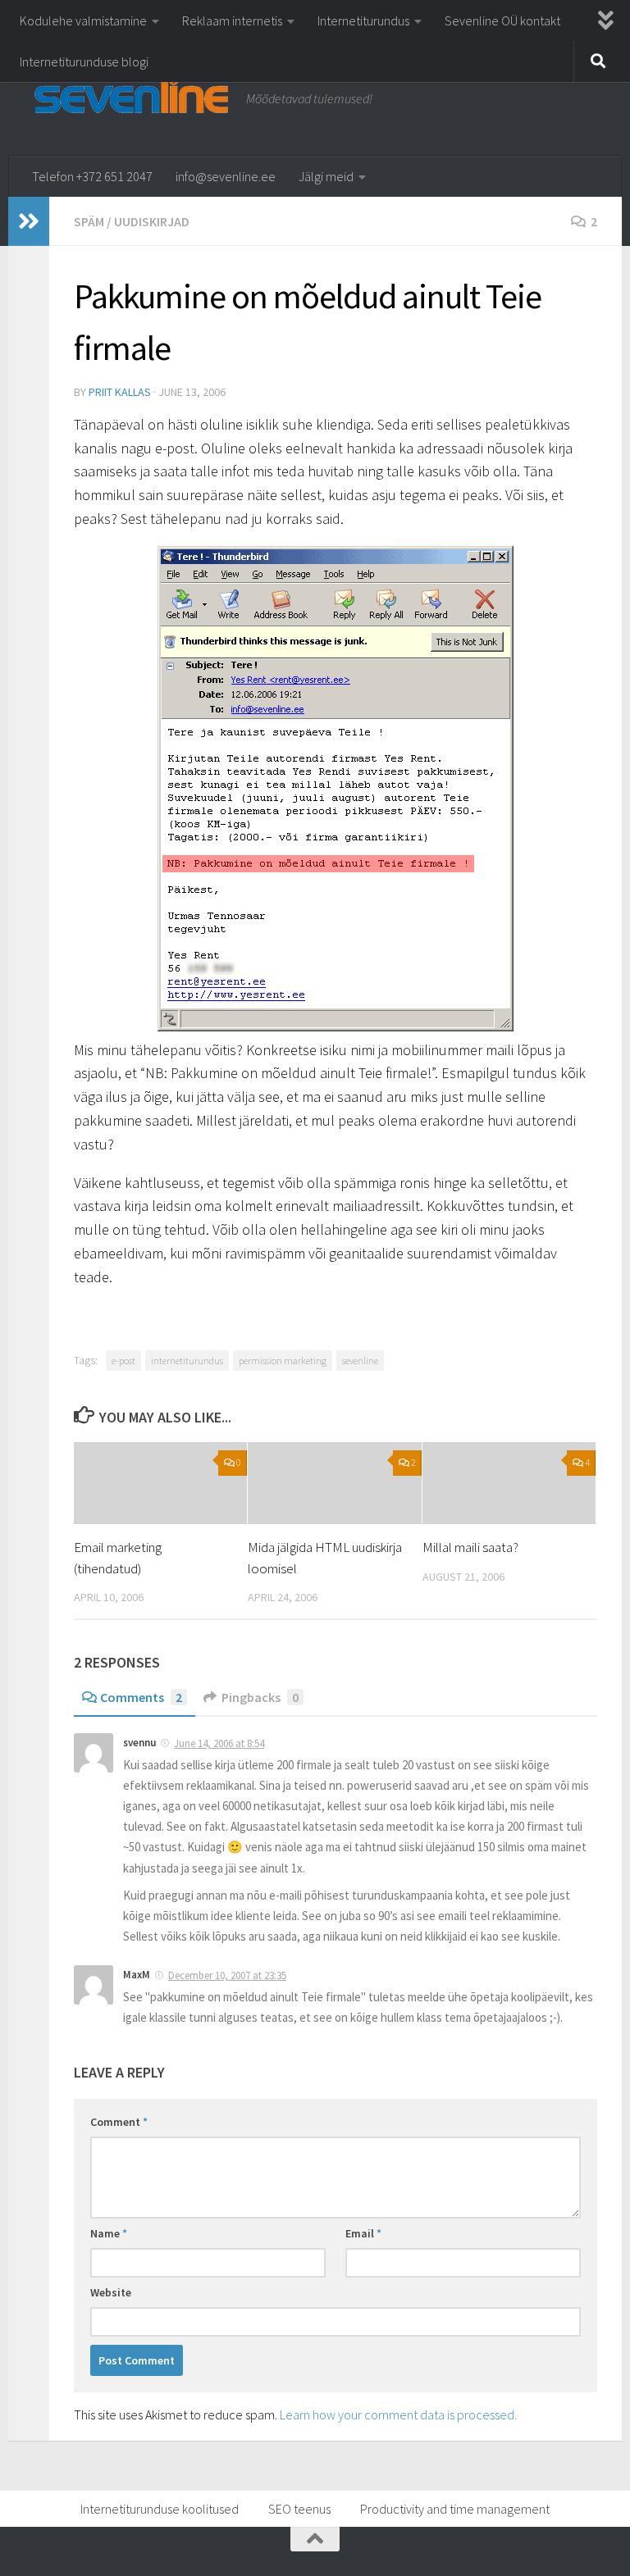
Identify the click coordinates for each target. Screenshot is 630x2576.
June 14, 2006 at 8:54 (219, 1743)
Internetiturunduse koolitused (160, 2509)
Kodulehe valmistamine (83, 20)
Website (111, 2292)
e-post (123, 1361)
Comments (141, 1697)
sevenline (360, 1361)
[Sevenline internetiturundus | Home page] (131, 93)
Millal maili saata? (470, 1547)
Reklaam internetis (232, 20)
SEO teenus (299, 2509)
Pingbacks (260, 1697)
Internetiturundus (363, 20)
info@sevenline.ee (226, 176)
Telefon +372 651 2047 (92, 176)
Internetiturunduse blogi (84, 61)
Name (109, 2233)
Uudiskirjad (152, 221)
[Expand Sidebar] (29, 221)
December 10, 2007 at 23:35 (227, 1975)
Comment (119, 2122)
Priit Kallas (120, 392)
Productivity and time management (455, 2509)
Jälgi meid (326, 176)
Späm (89, 221)
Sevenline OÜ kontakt (502, 20)
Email (363, 2233)
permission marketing (283, 1361)
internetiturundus (187, 1361)
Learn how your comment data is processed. (398, 2414)
